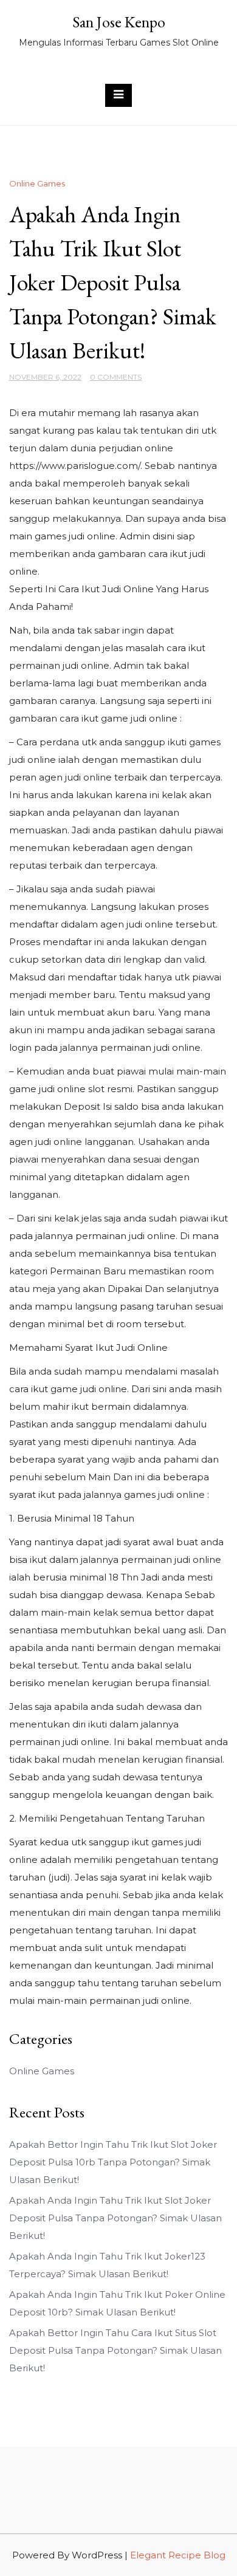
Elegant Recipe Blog (178, 2555)
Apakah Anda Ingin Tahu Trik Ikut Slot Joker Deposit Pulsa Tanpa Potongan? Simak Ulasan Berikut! (115, 2218)
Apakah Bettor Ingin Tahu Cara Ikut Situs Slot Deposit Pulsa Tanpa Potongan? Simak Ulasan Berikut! (115, 2350)
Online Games (37, 183)
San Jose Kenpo (119, 22)
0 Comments (116, 377)
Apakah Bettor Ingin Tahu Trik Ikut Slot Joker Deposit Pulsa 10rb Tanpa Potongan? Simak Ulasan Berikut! (113, 2162)
